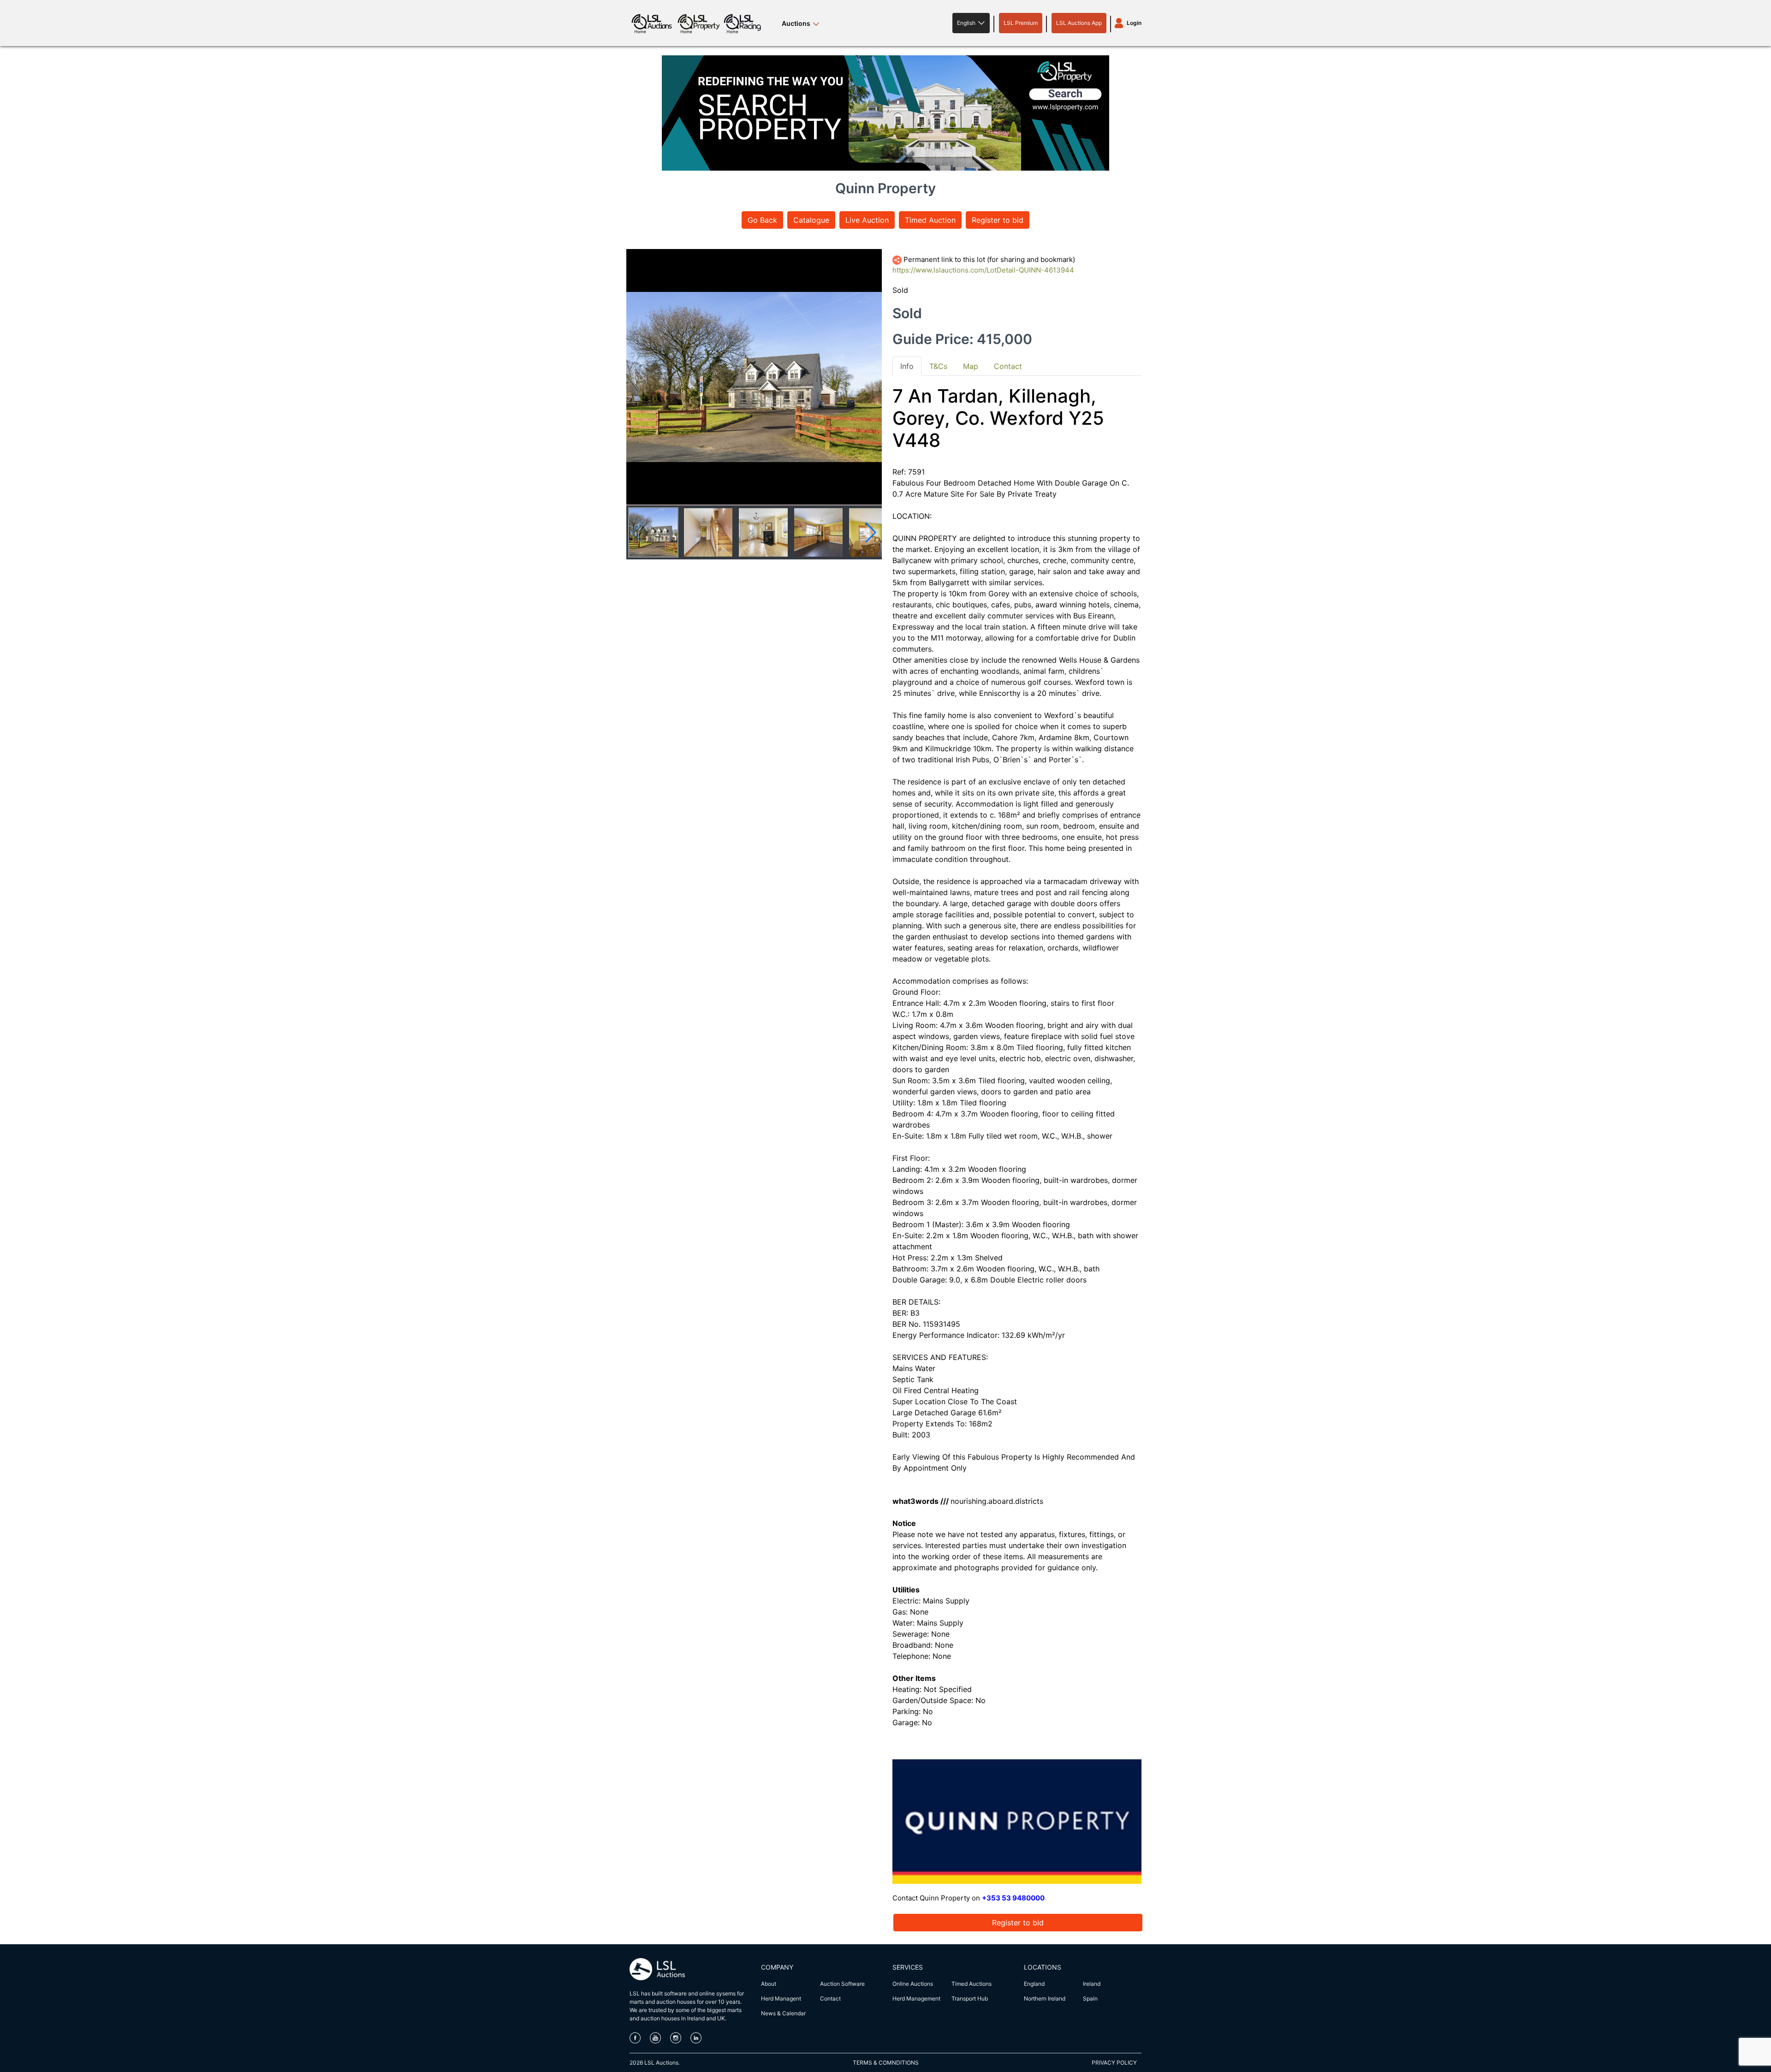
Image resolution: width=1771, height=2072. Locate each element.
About (769, 1984)
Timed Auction (930, 220)
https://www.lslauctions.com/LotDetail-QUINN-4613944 (983, 270)
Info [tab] (907, 366)
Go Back (762, 220)
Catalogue (811, 220)
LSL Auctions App (1079, 23)
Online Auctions (913, 1984)
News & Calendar (783, 2013)
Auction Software (842, 1984)
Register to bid (998, 220)
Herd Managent (781, 1998)
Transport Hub (970, 1998)
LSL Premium (1021, 23)
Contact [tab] (1008, 366)
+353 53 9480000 (1013, 1898)
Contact (830, 1998)
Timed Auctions (972, 1984)
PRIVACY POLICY (1114, 2063)
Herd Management (916, 1998)
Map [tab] (971, 366)
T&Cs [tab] (938, 366)
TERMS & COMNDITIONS (886, 2063)
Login (1134, 23)
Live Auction (867, 220)
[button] (971, 23)
